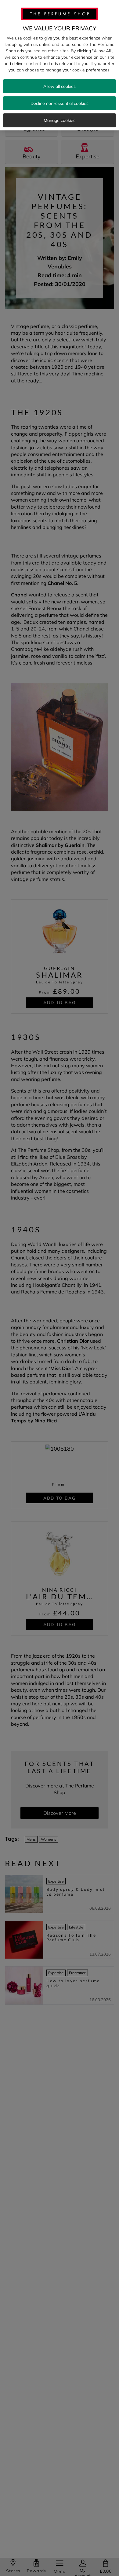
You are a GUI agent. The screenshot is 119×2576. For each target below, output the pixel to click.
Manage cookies (60, 120)
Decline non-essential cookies (60, 103)
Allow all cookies (60, 86)
